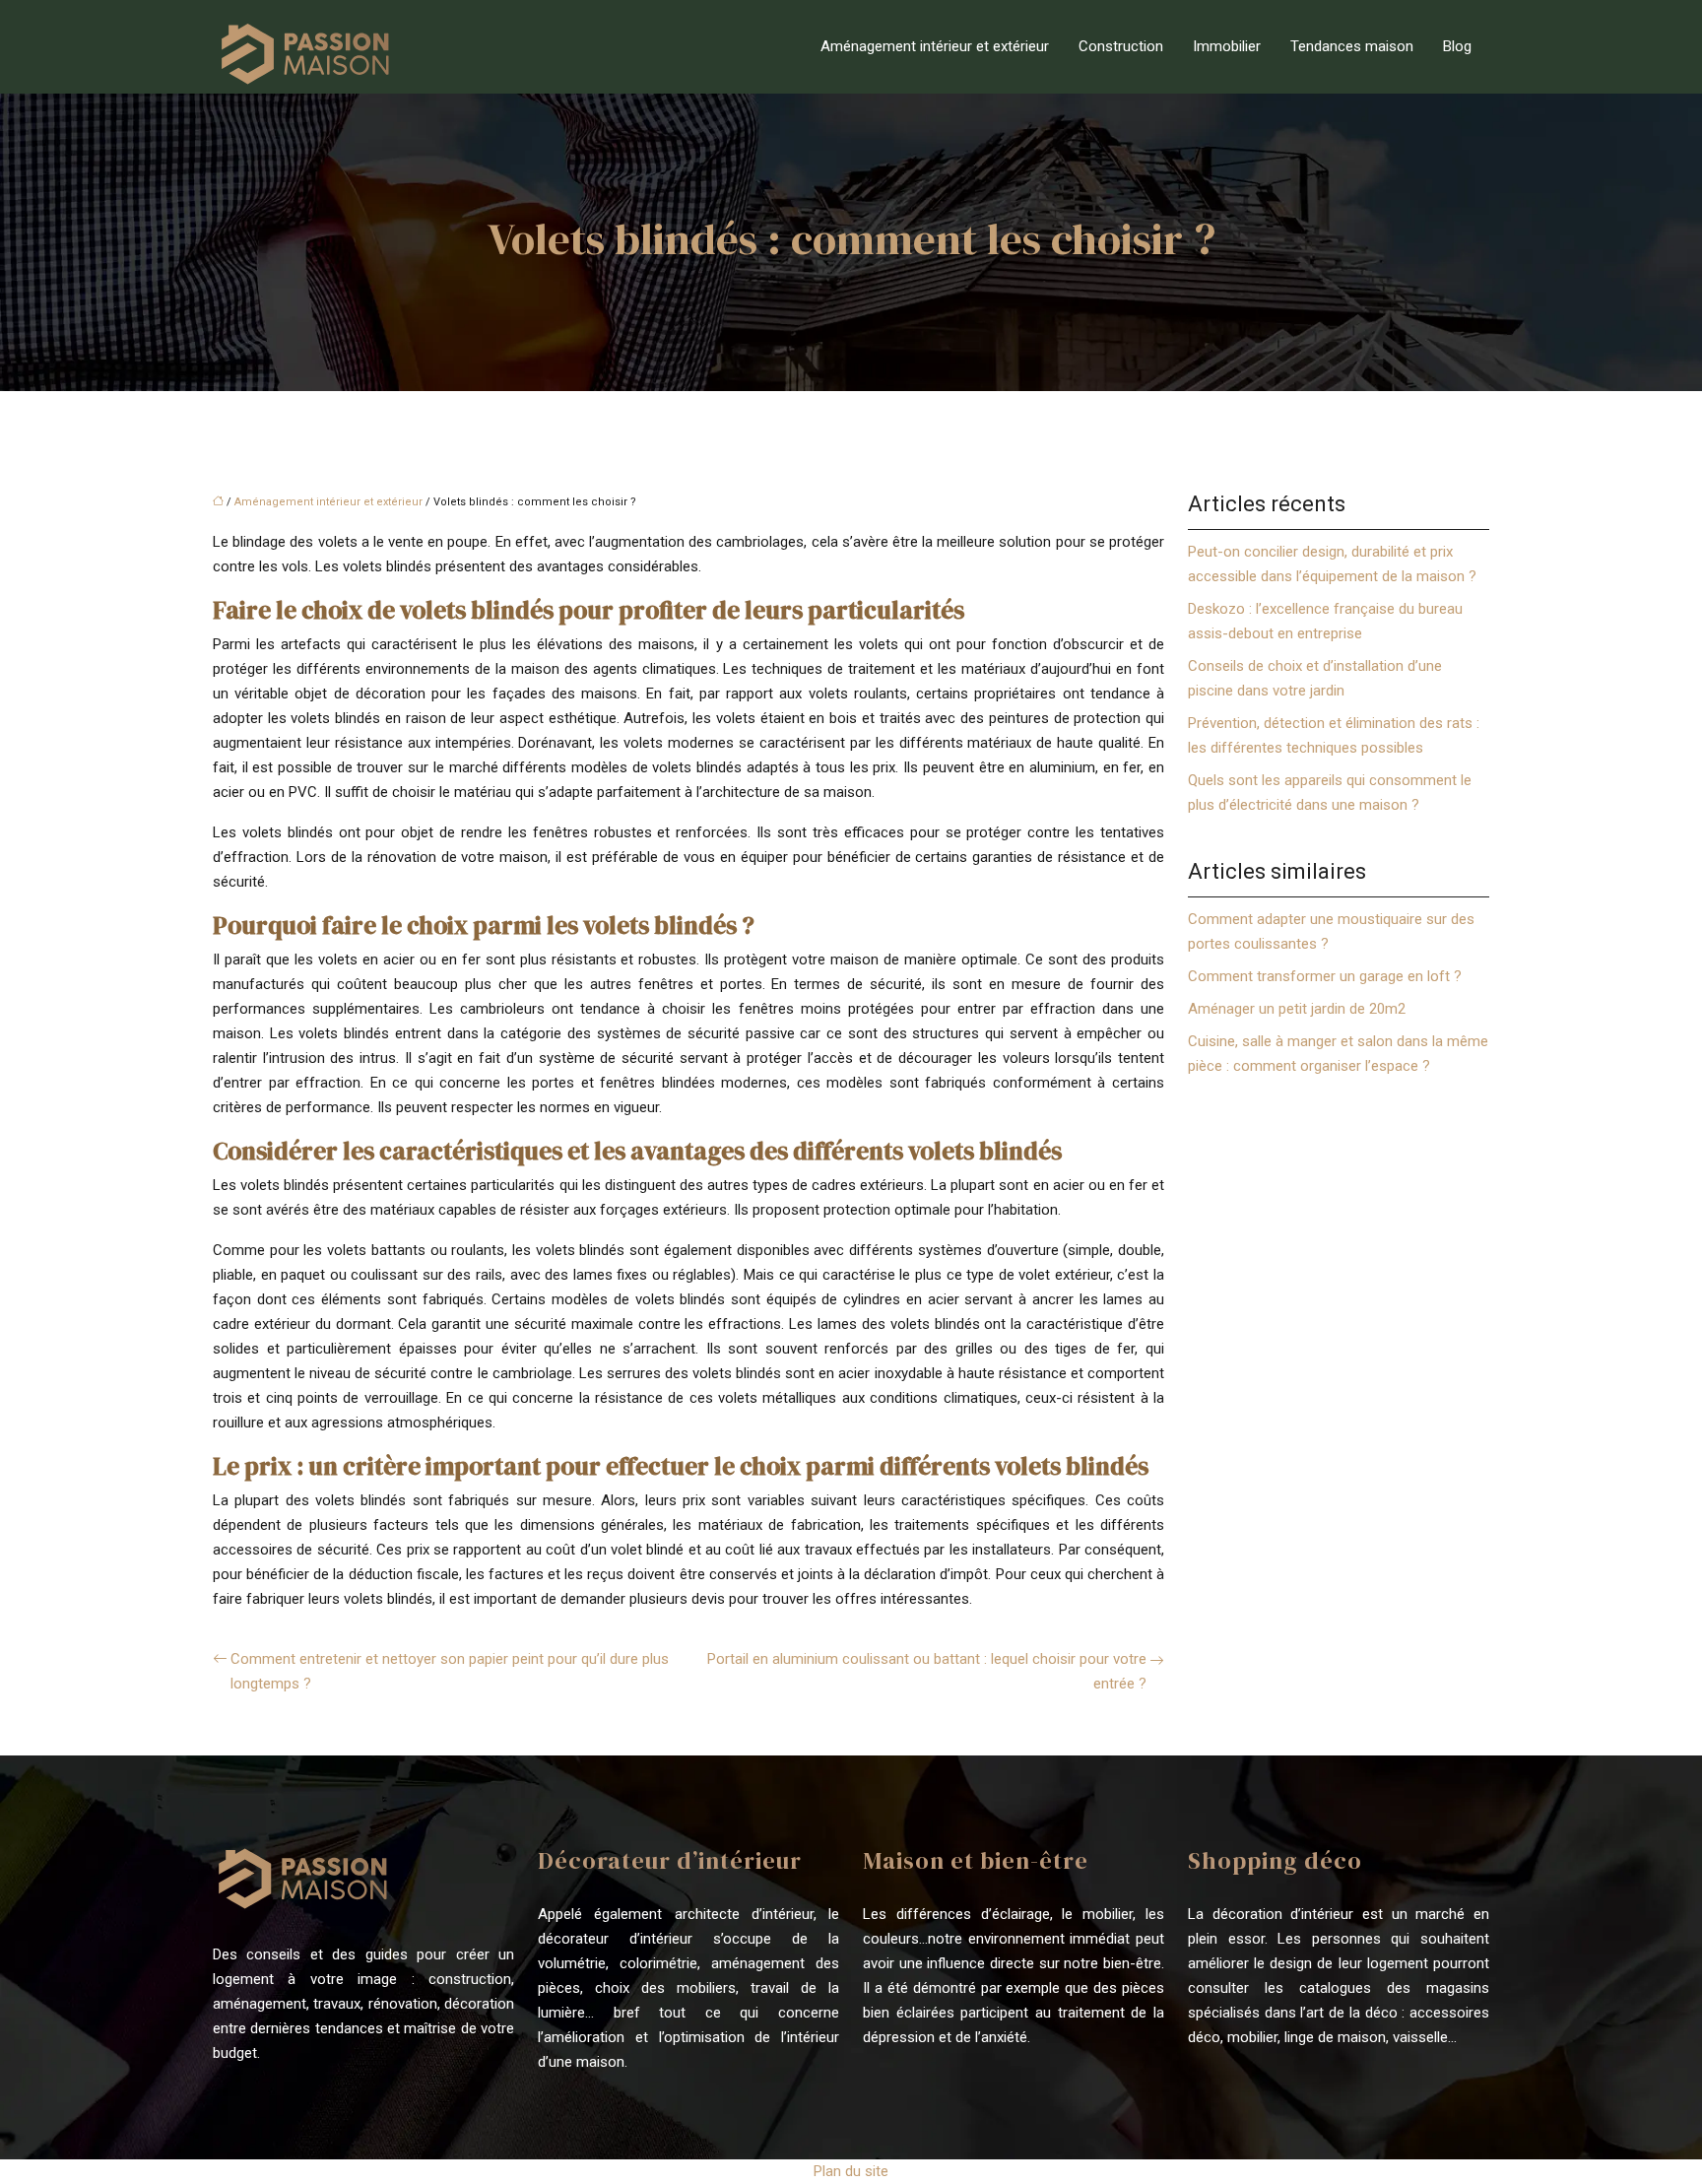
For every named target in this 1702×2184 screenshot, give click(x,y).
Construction (1121, 46)
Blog (1457, 46)
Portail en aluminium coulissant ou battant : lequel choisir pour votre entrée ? (927, 1671)
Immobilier (1227, 46)
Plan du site (851, 2171)
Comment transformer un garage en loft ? (1325, 976)
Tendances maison (1352, 46)
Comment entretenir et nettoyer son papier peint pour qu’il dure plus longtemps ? (450, 1671)
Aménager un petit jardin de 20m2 (1297, 1009)
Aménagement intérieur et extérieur (935, 46)
